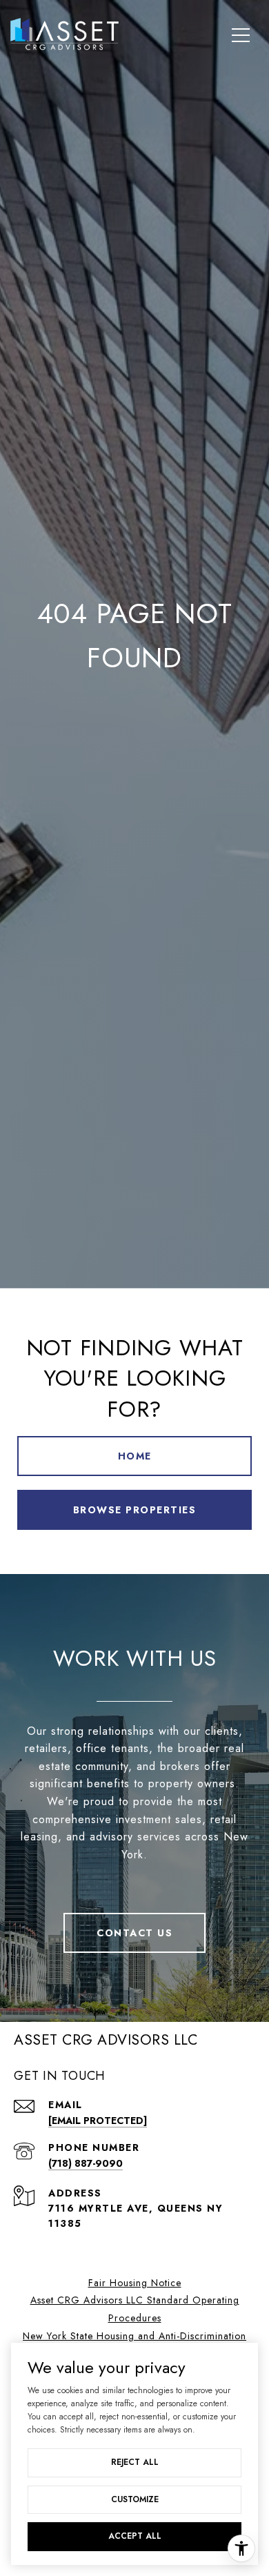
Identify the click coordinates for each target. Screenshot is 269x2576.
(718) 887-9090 (86, 2163)
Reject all (135, 2462)
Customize (135, 2499)
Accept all (135, 2536)
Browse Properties (135, 1510)
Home (135, 1456)
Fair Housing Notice (135, 2283)
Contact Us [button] (134, 1933)
